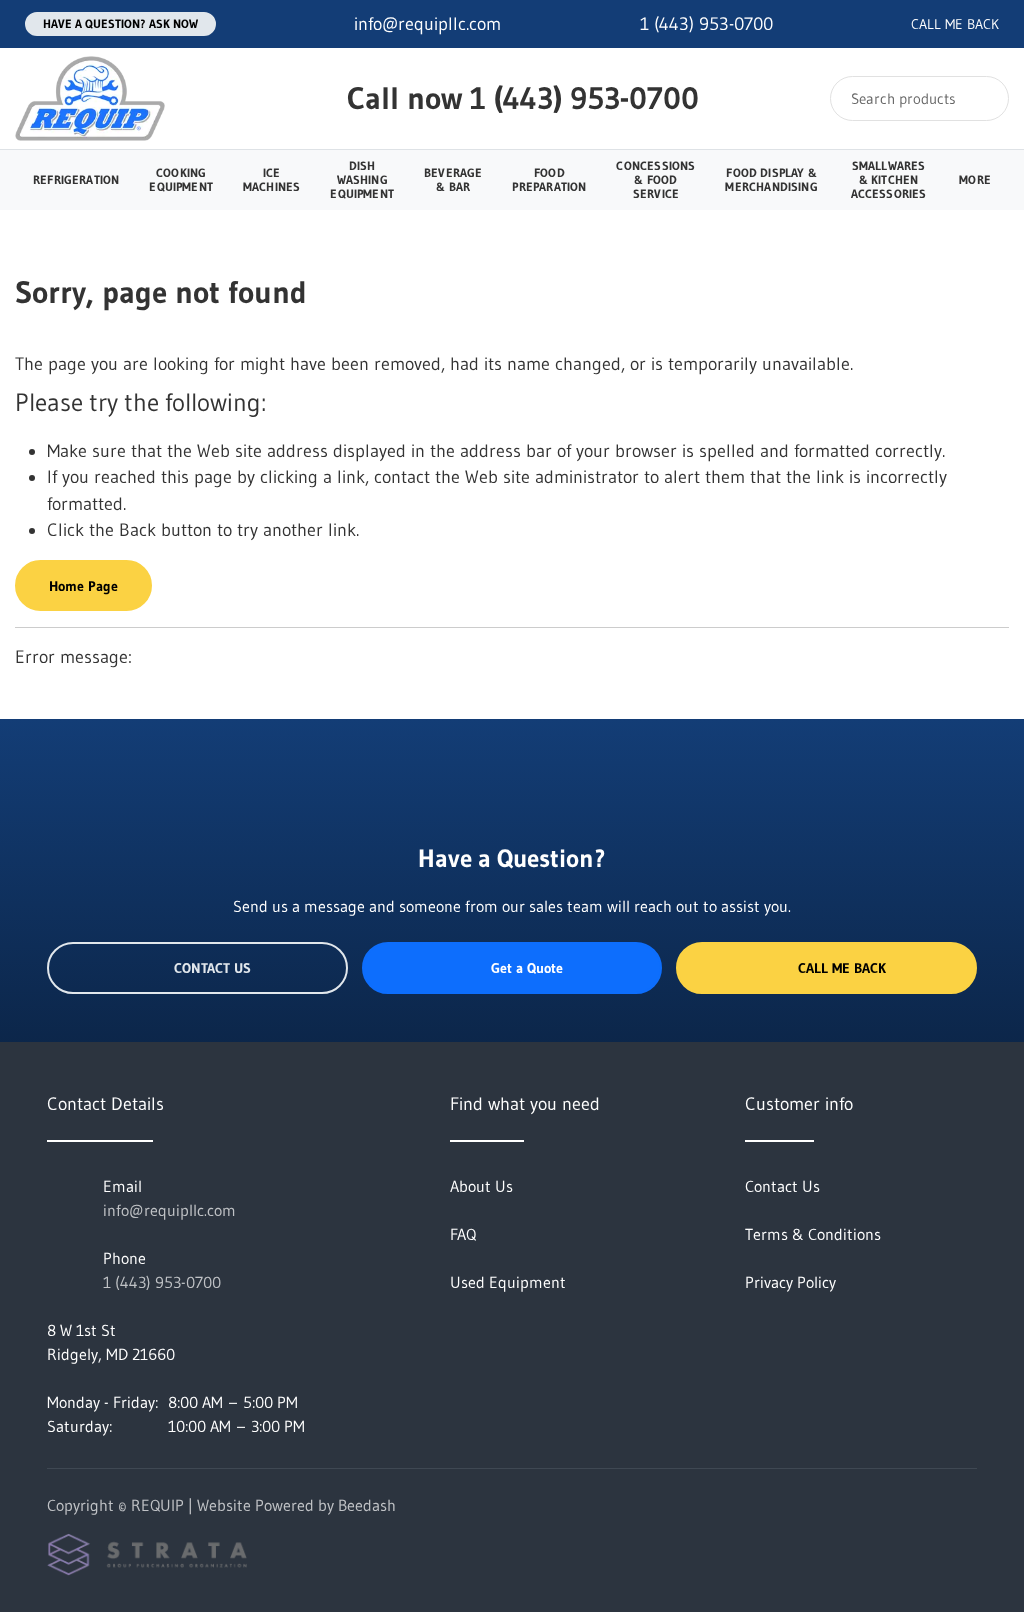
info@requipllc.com (169, 1210)
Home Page (83, 586)
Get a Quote (527, 968)
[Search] (980, 98)
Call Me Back (842, 968)
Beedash (367, 1505)
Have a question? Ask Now (120, 23)
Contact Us (212, 968)
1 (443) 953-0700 (584, 98)
